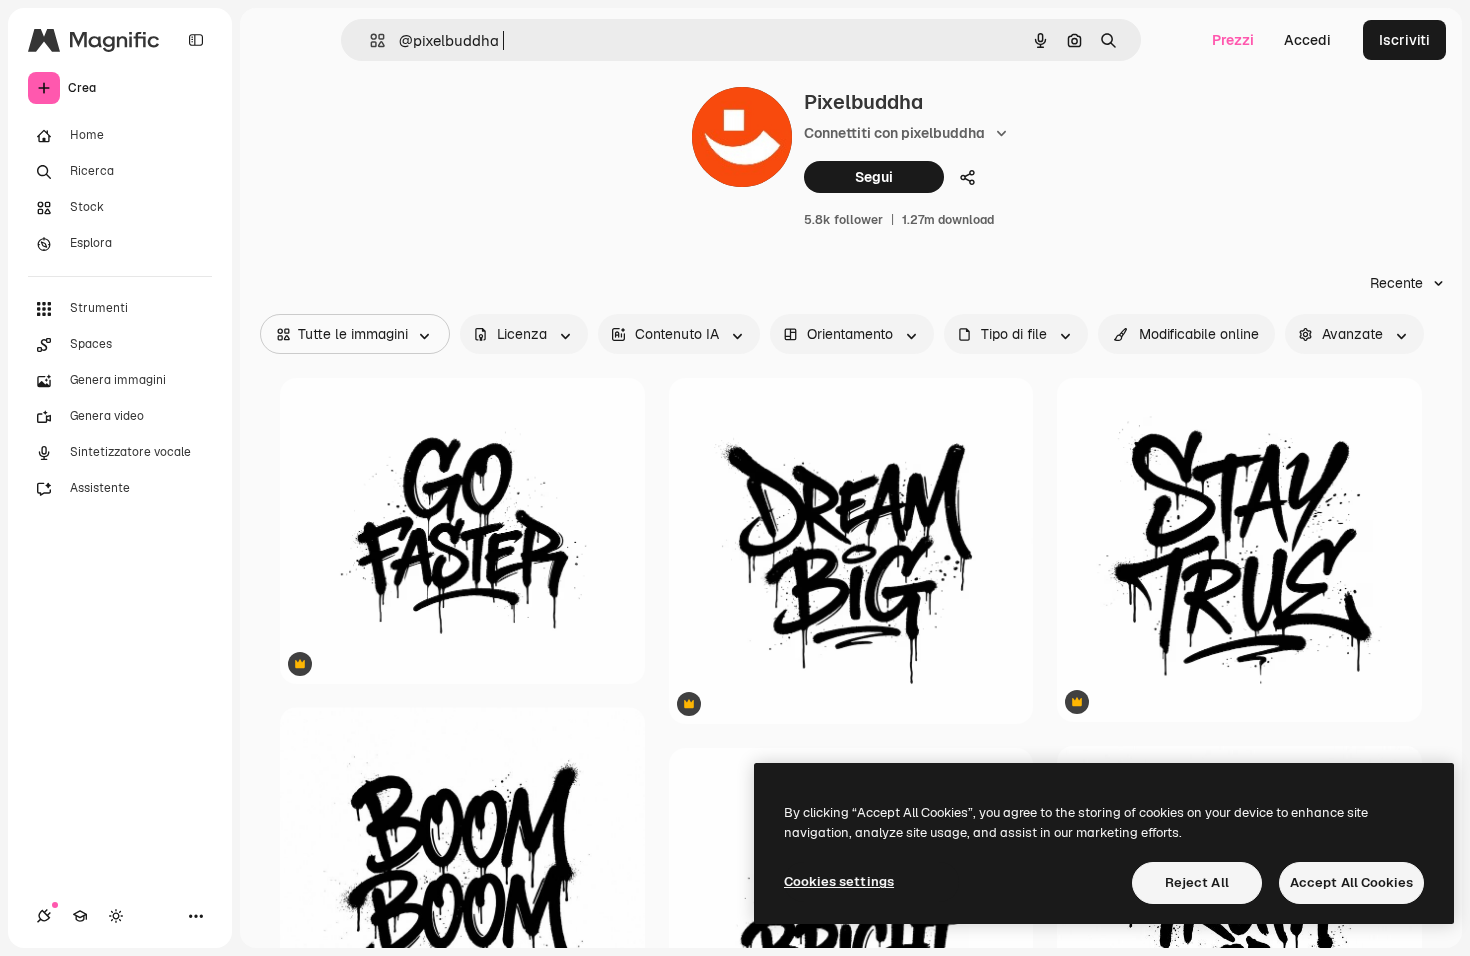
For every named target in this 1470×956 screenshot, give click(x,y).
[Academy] (80, 916)
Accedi (1307, 40)
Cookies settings (839, 881)
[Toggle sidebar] (196, 40)
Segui (874, 177)
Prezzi (1233, 40)
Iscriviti (1404, 40)
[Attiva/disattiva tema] (116, 916)
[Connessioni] (44, 916)
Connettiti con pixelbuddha (894, 133)
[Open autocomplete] (369, 40)
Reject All (1197, 882)
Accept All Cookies (1351, 882)
